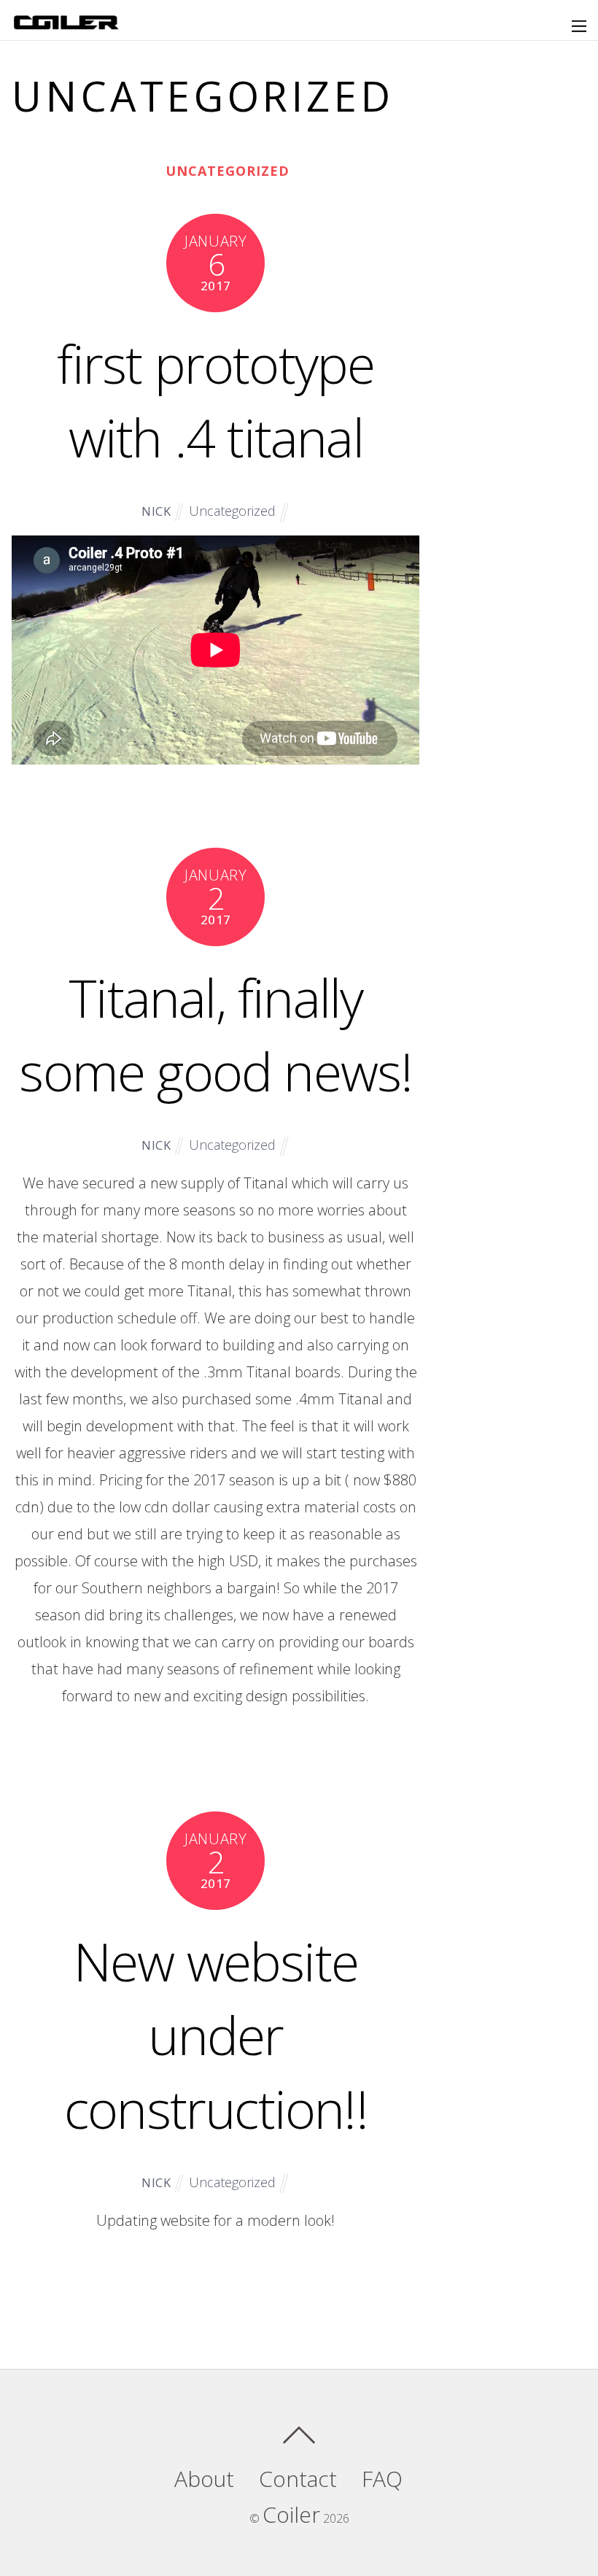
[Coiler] (66, 23)
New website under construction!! (216, 2035)
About (204, 2479)
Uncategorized (228, 171)
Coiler (291, 2514)
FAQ (382, 2479)
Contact (298, 2479)
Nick (156, 511)
